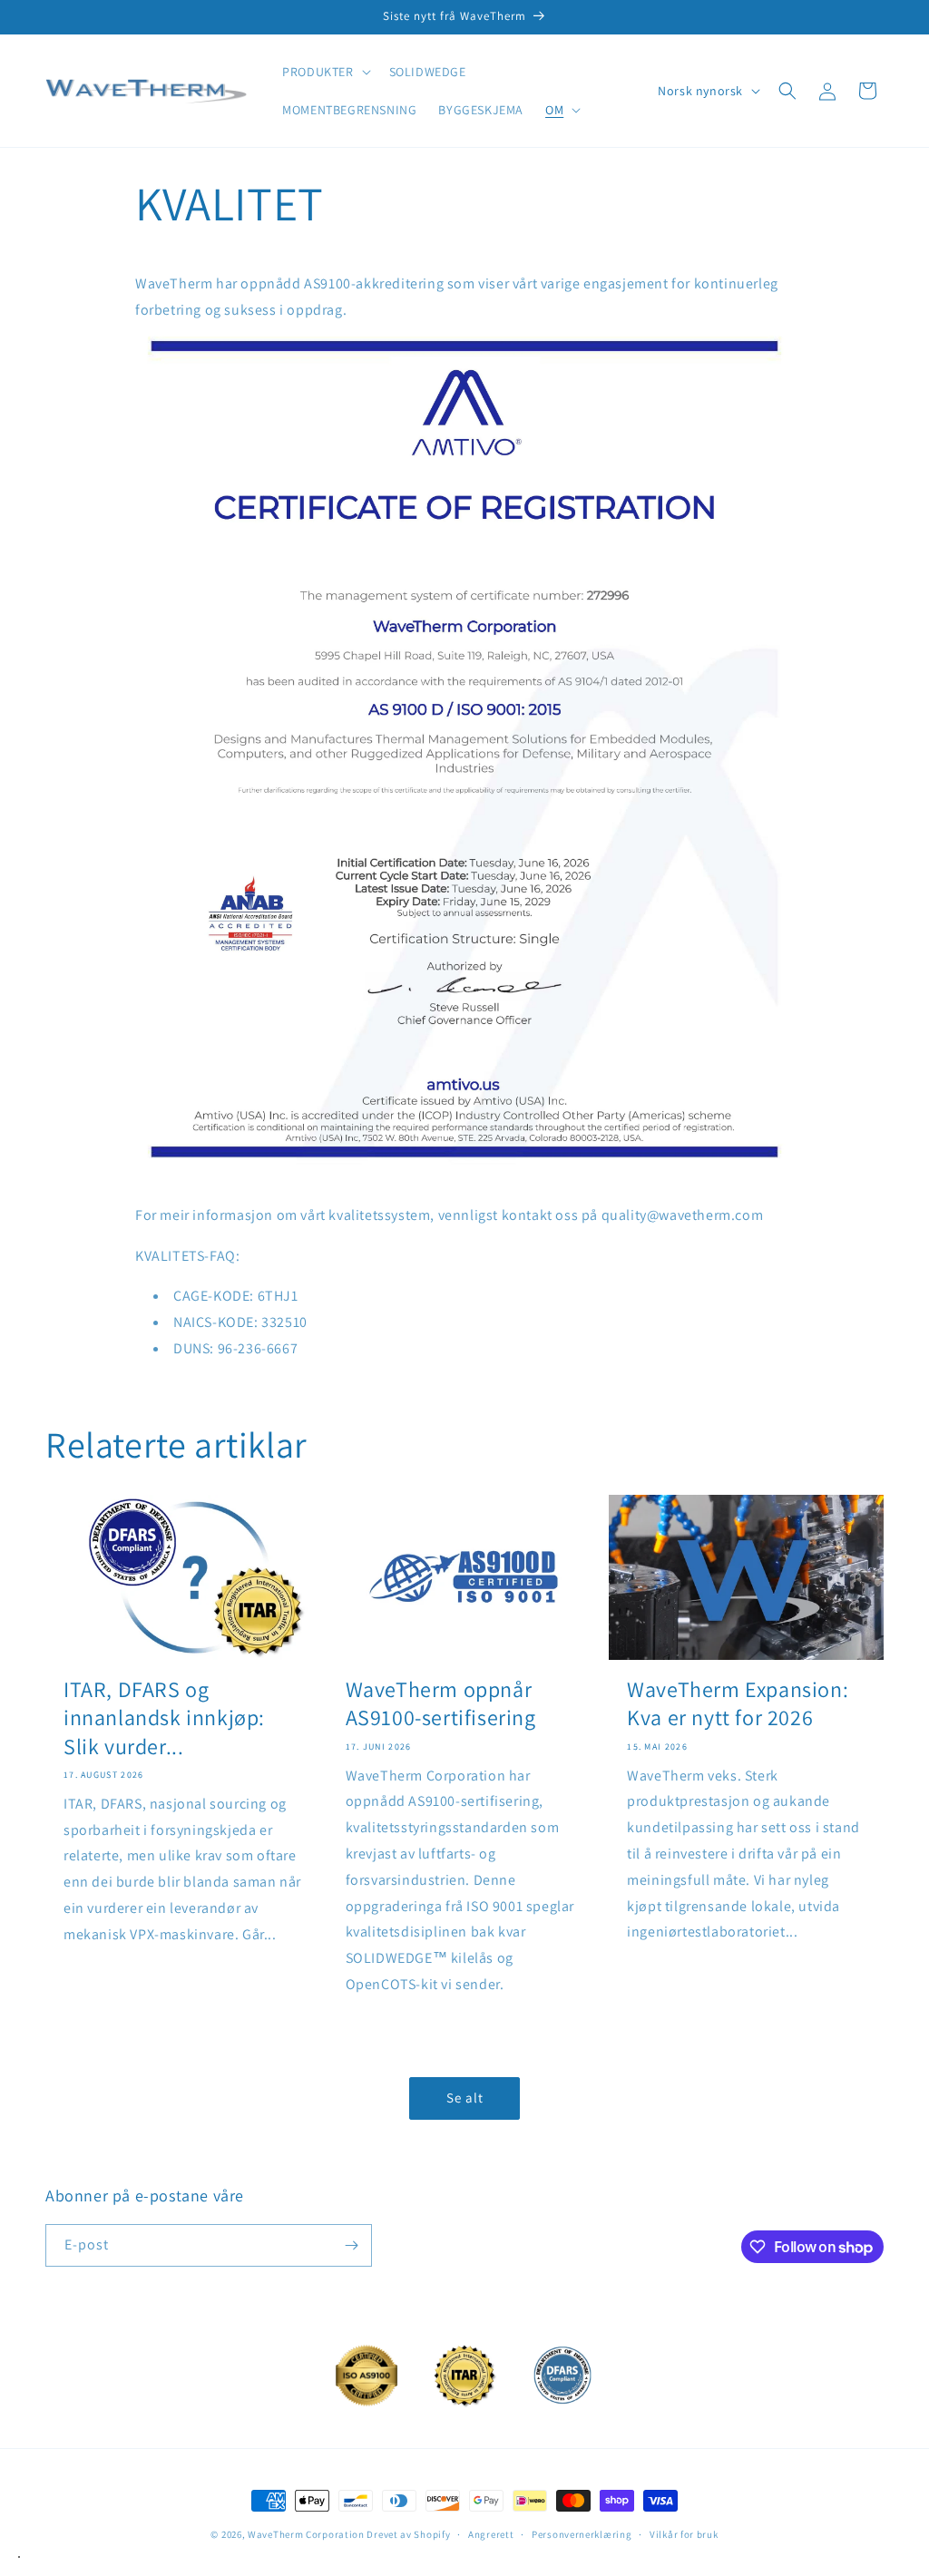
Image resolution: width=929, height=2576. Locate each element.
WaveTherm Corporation (306, 2534)
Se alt (465, 2098)
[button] (324, 72)
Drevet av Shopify (408, 2534)
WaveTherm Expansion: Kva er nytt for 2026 (738, 1703)
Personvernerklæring (582, 2534)
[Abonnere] (351, 2245)
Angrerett (491, 2534)
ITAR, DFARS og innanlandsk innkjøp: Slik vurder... (164, 1717)
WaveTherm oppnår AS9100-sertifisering (441, 1703)
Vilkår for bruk (684, 2534)
